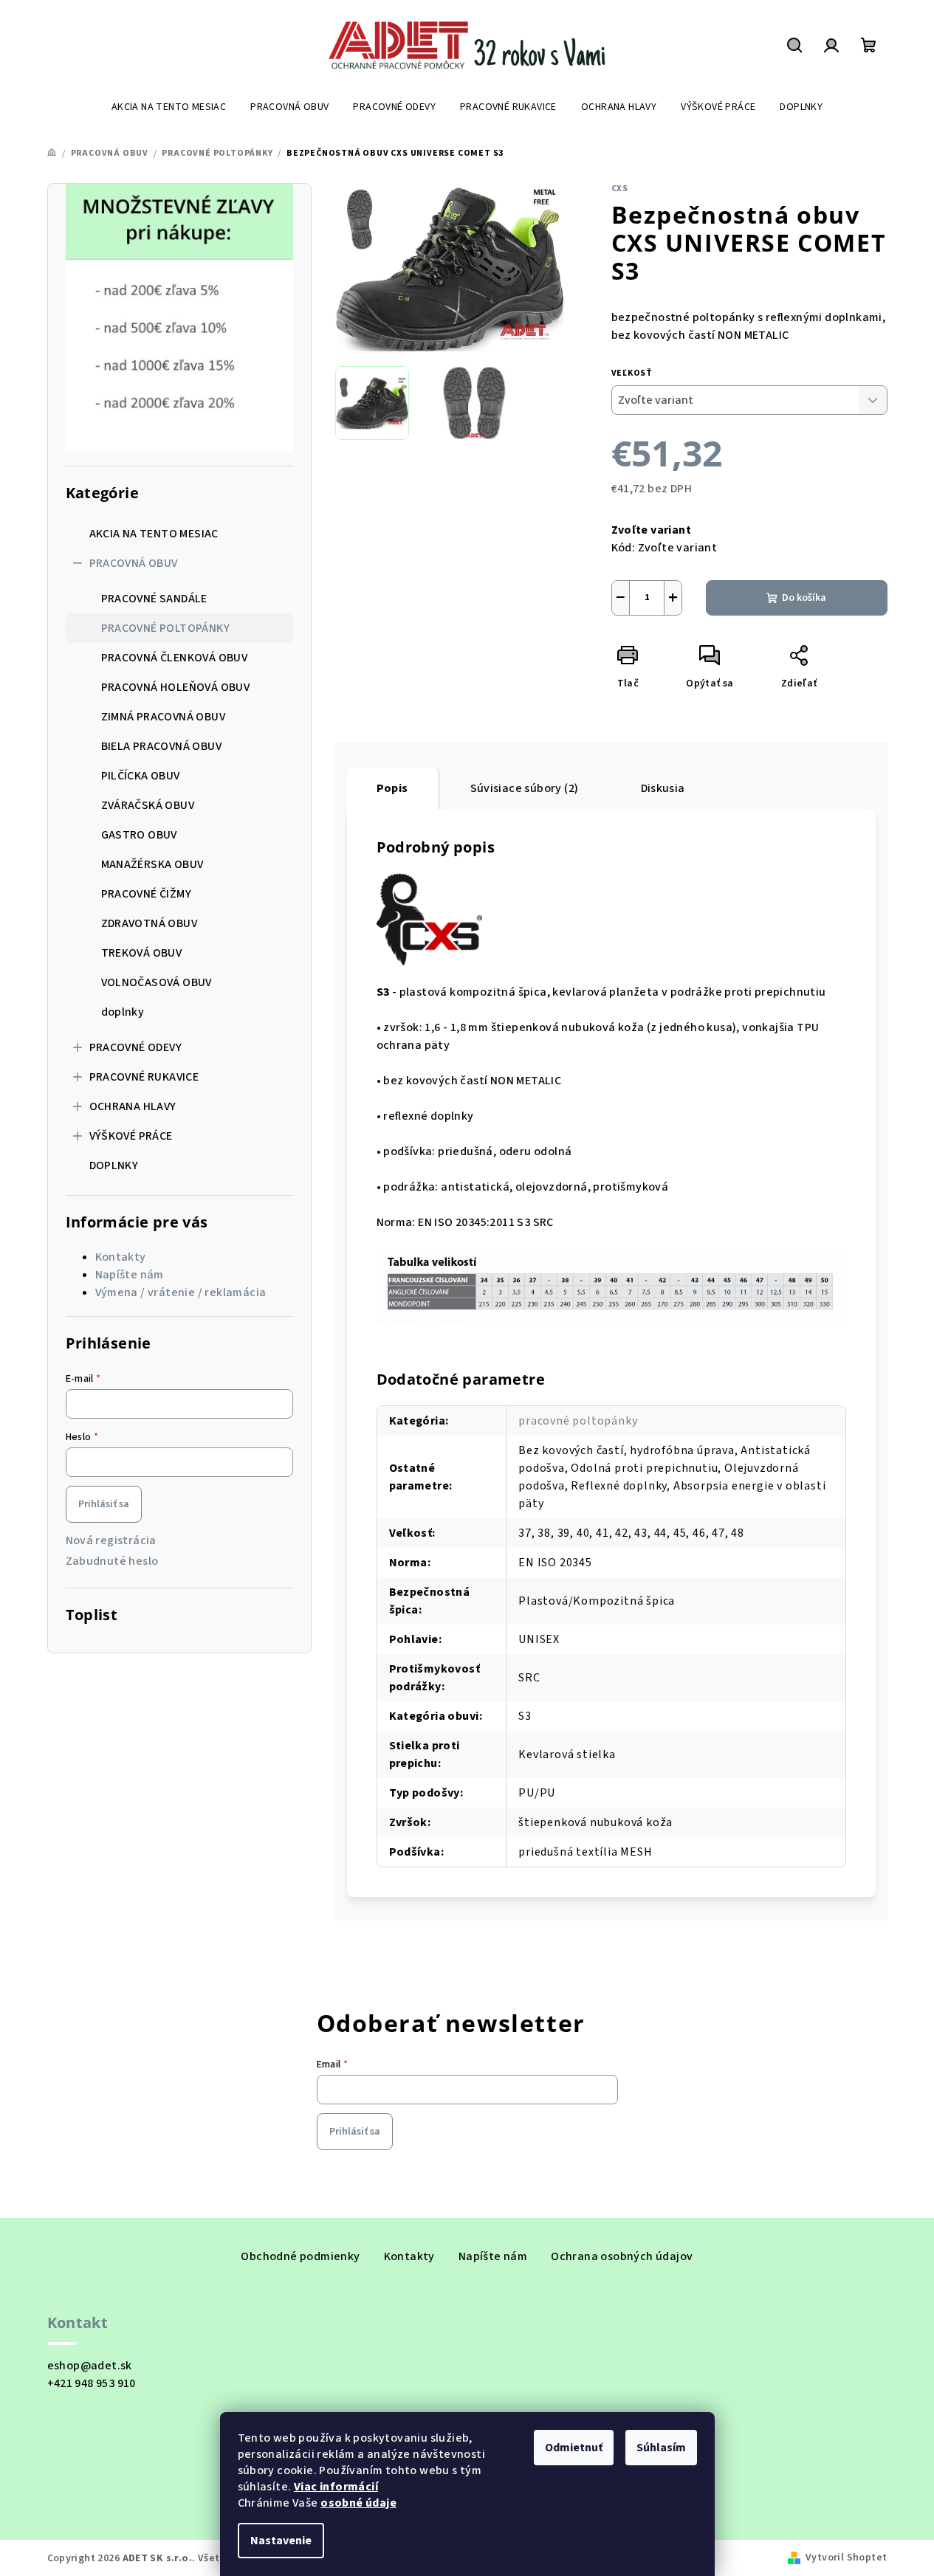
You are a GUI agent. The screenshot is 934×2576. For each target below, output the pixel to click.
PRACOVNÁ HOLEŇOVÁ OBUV (176, 687)
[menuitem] (169, 107)
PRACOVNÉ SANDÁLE (154, 599)
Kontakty (121, 1257)
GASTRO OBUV (139, 835)
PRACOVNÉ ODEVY (136, 1047)
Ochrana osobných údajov (622, 2256)
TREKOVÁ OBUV (142, 953)
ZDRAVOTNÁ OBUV (150, 923)
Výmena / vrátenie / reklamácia (181, 1292)
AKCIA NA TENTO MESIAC (154, 534)
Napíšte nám (130, 1275)
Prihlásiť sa (104, 1504)
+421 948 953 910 (92, 2383)
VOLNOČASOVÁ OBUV (157, 982)
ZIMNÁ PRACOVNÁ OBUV (164, 717)
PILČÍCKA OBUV (141, 776)
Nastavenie (281, 2541)
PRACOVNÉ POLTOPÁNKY (166, 628)
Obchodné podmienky (300, 2256)
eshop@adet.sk (90, 2366)
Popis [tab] (392, 788)
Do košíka (804, 598)
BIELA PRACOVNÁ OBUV (162, 746)
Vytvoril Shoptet (846, 2558)
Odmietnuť (574, 2448)
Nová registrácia (111, 1540)
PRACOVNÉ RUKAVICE (144, 1077)
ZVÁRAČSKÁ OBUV (148, 805)
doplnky (123, 1012)
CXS (620, 189)
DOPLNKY (114, 1165)
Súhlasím (661, 2448)
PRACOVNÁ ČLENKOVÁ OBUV (175, 658)
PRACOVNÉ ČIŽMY (147, 894)
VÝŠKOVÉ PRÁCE (131, 1136)
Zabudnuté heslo (112, 1561)
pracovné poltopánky (578, 1421)
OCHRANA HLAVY (133, 1106)
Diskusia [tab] (663, 788)
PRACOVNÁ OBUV (134, 563)
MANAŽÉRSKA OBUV (152, 864)
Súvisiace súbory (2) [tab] (525, 788)
